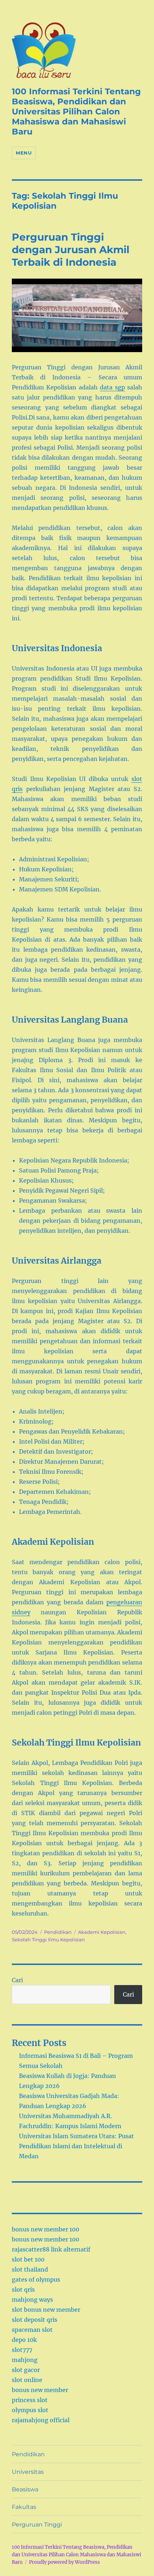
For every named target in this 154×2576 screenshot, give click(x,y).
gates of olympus (36, 2279)
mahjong (25, 2360)
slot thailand (30, 2269)
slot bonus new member (46, 2310)
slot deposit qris (35, 2320)
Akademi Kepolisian (102, 1932)
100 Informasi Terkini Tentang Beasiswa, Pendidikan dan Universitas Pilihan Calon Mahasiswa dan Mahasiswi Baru (76, 112)
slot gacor (26, 2370)
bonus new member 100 (45, 2229)
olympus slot (30, 2410)
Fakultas (24, 2507)
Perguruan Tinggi (37, 2525)
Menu (24, 153)
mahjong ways (32, 2300)
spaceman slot (32, 2330)
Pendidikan (58, 1932)
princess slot (30, 2400)
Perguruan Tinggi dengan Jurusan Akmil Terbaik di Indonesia (71, 250)
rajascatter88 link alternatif (51, 2249)
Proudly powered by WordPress (64, 2562)
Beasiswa (25, 2489)
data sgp (112, 387)
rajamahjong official (41, 2420)
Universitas (28, 2472)
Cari (17, 1980)
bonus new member (40, 2390)
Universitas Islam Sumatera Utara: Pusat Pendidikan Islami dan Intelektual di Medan (76, 2146)
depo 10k (24, 2340)
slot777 (22, 2350)
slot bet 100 (28, 2259)
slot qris (23, 2289)
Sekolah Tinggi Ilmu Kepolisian (48, 1940)
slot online (27, 2380)
